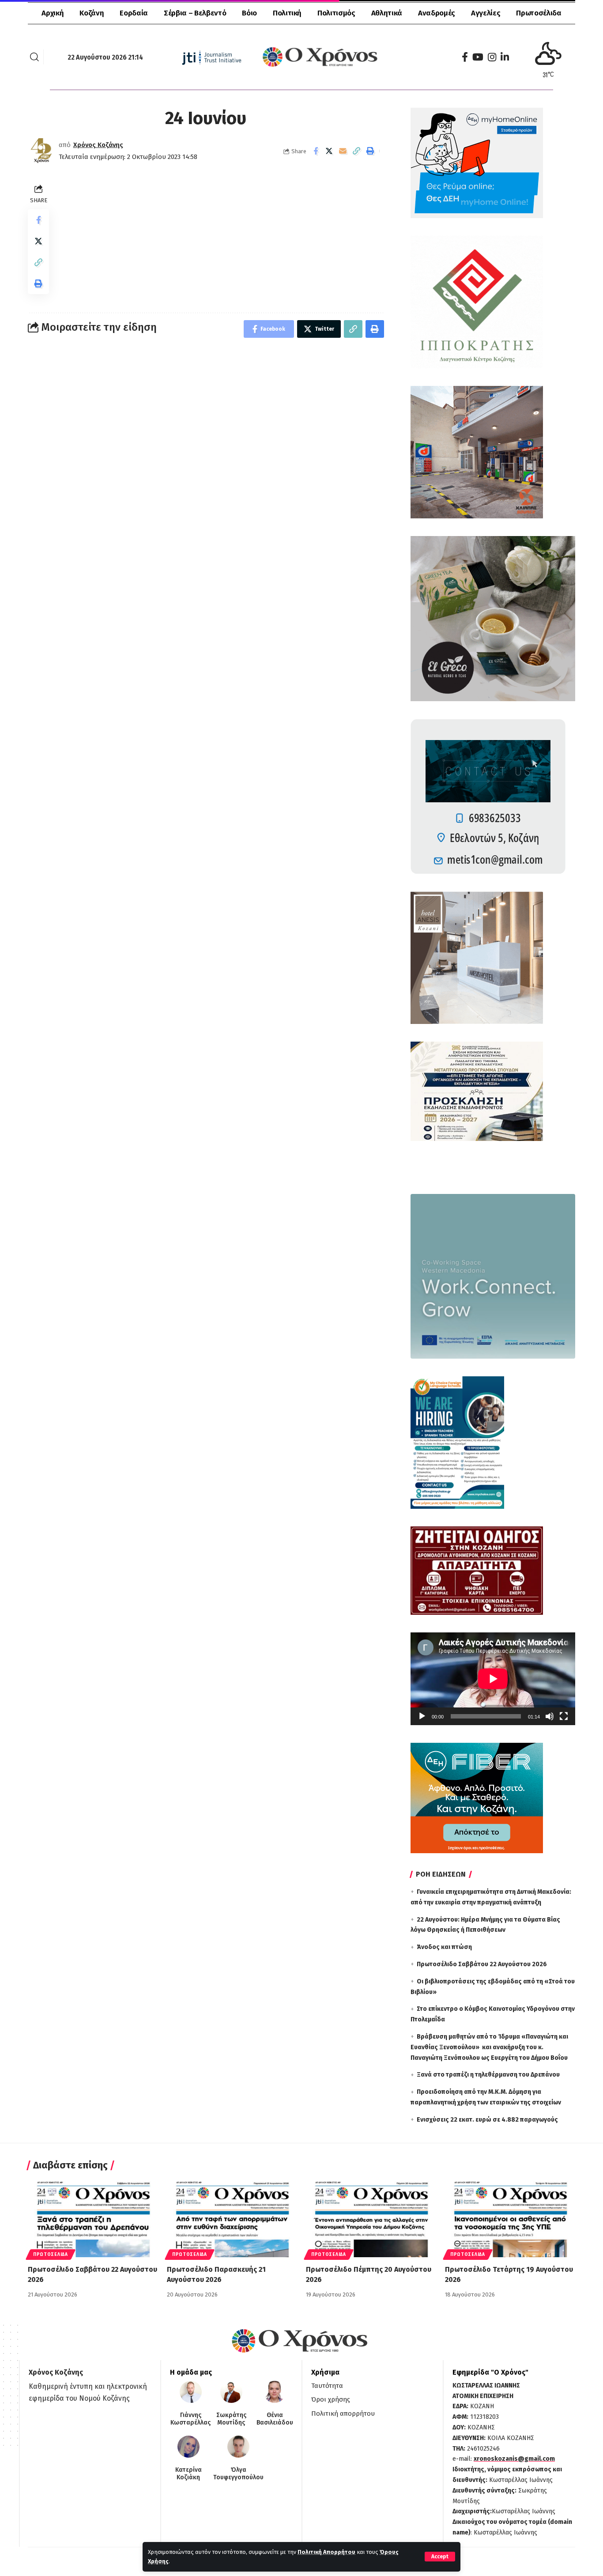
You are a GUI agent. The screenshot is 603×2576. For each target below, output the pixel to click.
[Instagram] (492, 57)
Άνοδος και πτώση (444, 1947)
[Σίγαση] (550, 1716)
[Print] (370, 151)
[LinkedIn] (505, 57)
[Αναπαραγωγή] (422, 1716)
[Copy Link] (357, 151)
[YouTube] (478, 57)
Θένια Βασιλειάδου (275, 2419)
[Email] (343, 151)
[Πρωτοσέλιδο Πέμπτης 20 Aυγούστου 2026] (371, 2218)
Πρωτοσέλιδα (51, 2255)
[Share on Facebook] (316, 151)
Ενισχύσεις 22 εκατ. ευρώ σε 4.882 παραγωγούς (487, 2120)
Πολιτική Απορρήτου (326, 2552)
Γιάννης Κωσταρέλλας (190, 2419)
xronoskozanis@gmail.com (514, 2459)
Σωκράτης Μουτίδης (231, 2419)
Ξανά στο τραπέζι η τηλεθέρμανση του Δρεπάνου (488, 2075)
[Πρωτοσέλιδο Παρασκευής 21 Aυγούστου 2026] (232, 2218)
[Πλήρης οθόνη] (564, 1716)
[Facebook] (465, 57)
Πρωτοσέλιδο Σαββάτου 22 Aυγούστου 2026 (482, 1964)
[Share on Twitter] (329, 151)
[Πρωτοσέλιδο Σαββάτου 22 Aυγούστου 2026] (93, 2218)
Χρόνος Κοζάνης (98, 145)
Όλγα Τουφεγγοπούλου (238, 2474)
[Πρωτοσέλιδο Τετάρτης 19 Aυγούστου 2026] (510, 2218)
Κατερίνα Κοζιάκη (188, 2474)
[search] (34, 57)
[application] (493, 1679)
